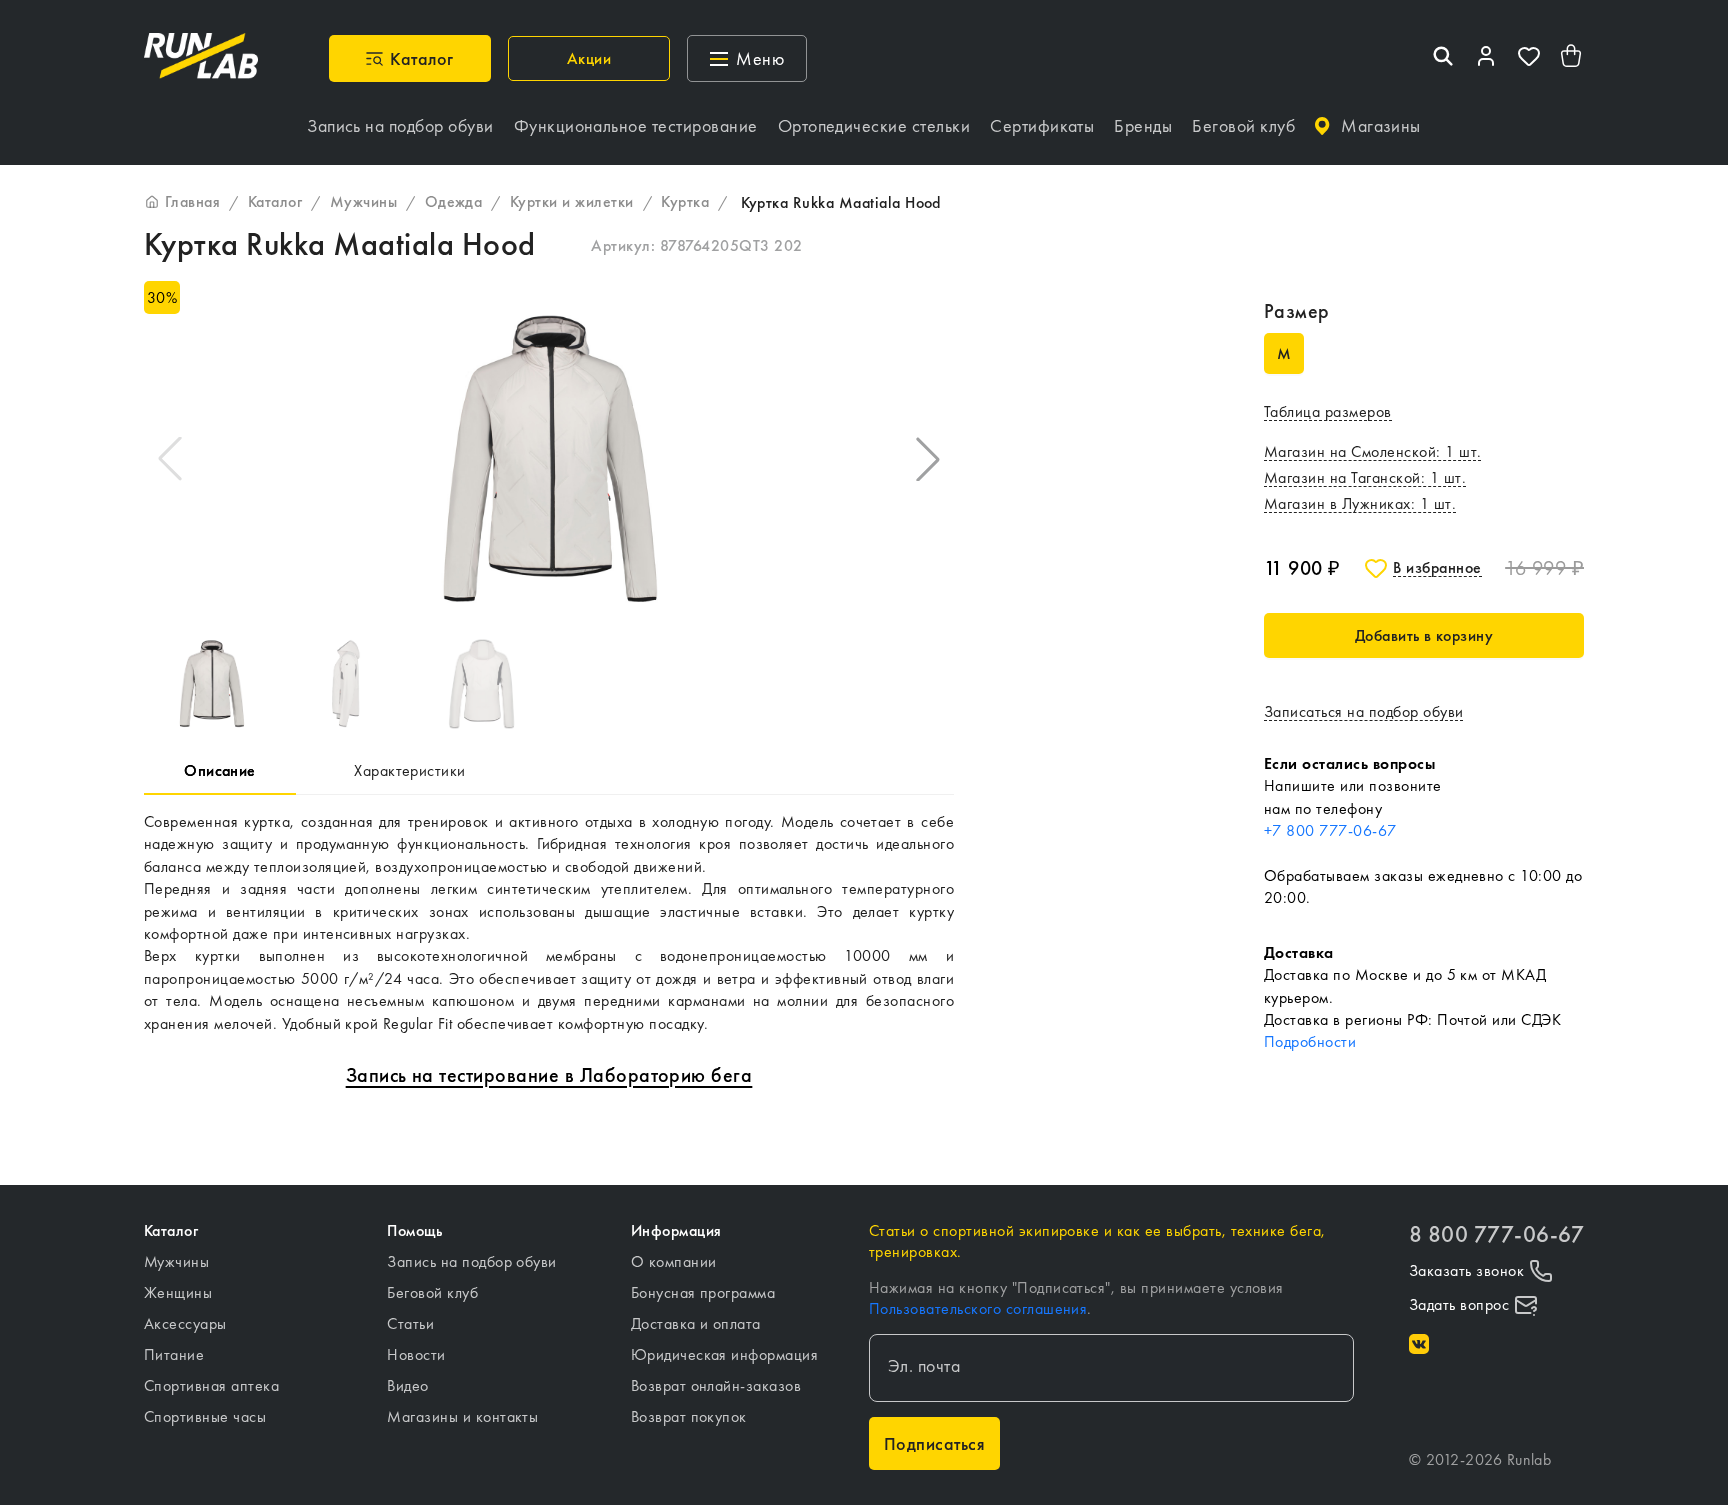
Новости (416, 1354)
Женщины (178, 1292)
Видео (407, 1385)
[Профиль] (1486, 58)
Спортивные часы (205, 1416)
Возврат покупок (689, 1416)
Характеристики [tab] (410, 770)
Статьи (410, 1323)
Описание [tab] (220, 770)
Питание (174, 1354)
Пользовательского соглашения (978, 1308)
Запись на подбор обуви (472, 1261)
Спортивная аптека (211, 1385)
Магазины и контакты (462, 1416)
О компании (674, 1261)
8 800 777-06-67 (1496, 1234)
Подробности (1310, 1041)
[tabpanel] (549, 923)
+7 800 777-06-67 (1330, 830)
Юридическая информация (725, 1354)
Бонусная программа (703, 1292)
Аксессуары (185, 1323)
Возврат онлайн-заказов (716, 1385)
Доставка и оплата (696, 1323)
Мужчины (176, 1261)
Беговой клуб (432, 1292)
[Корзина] (1572, 58)
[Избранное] (1529, 58)
